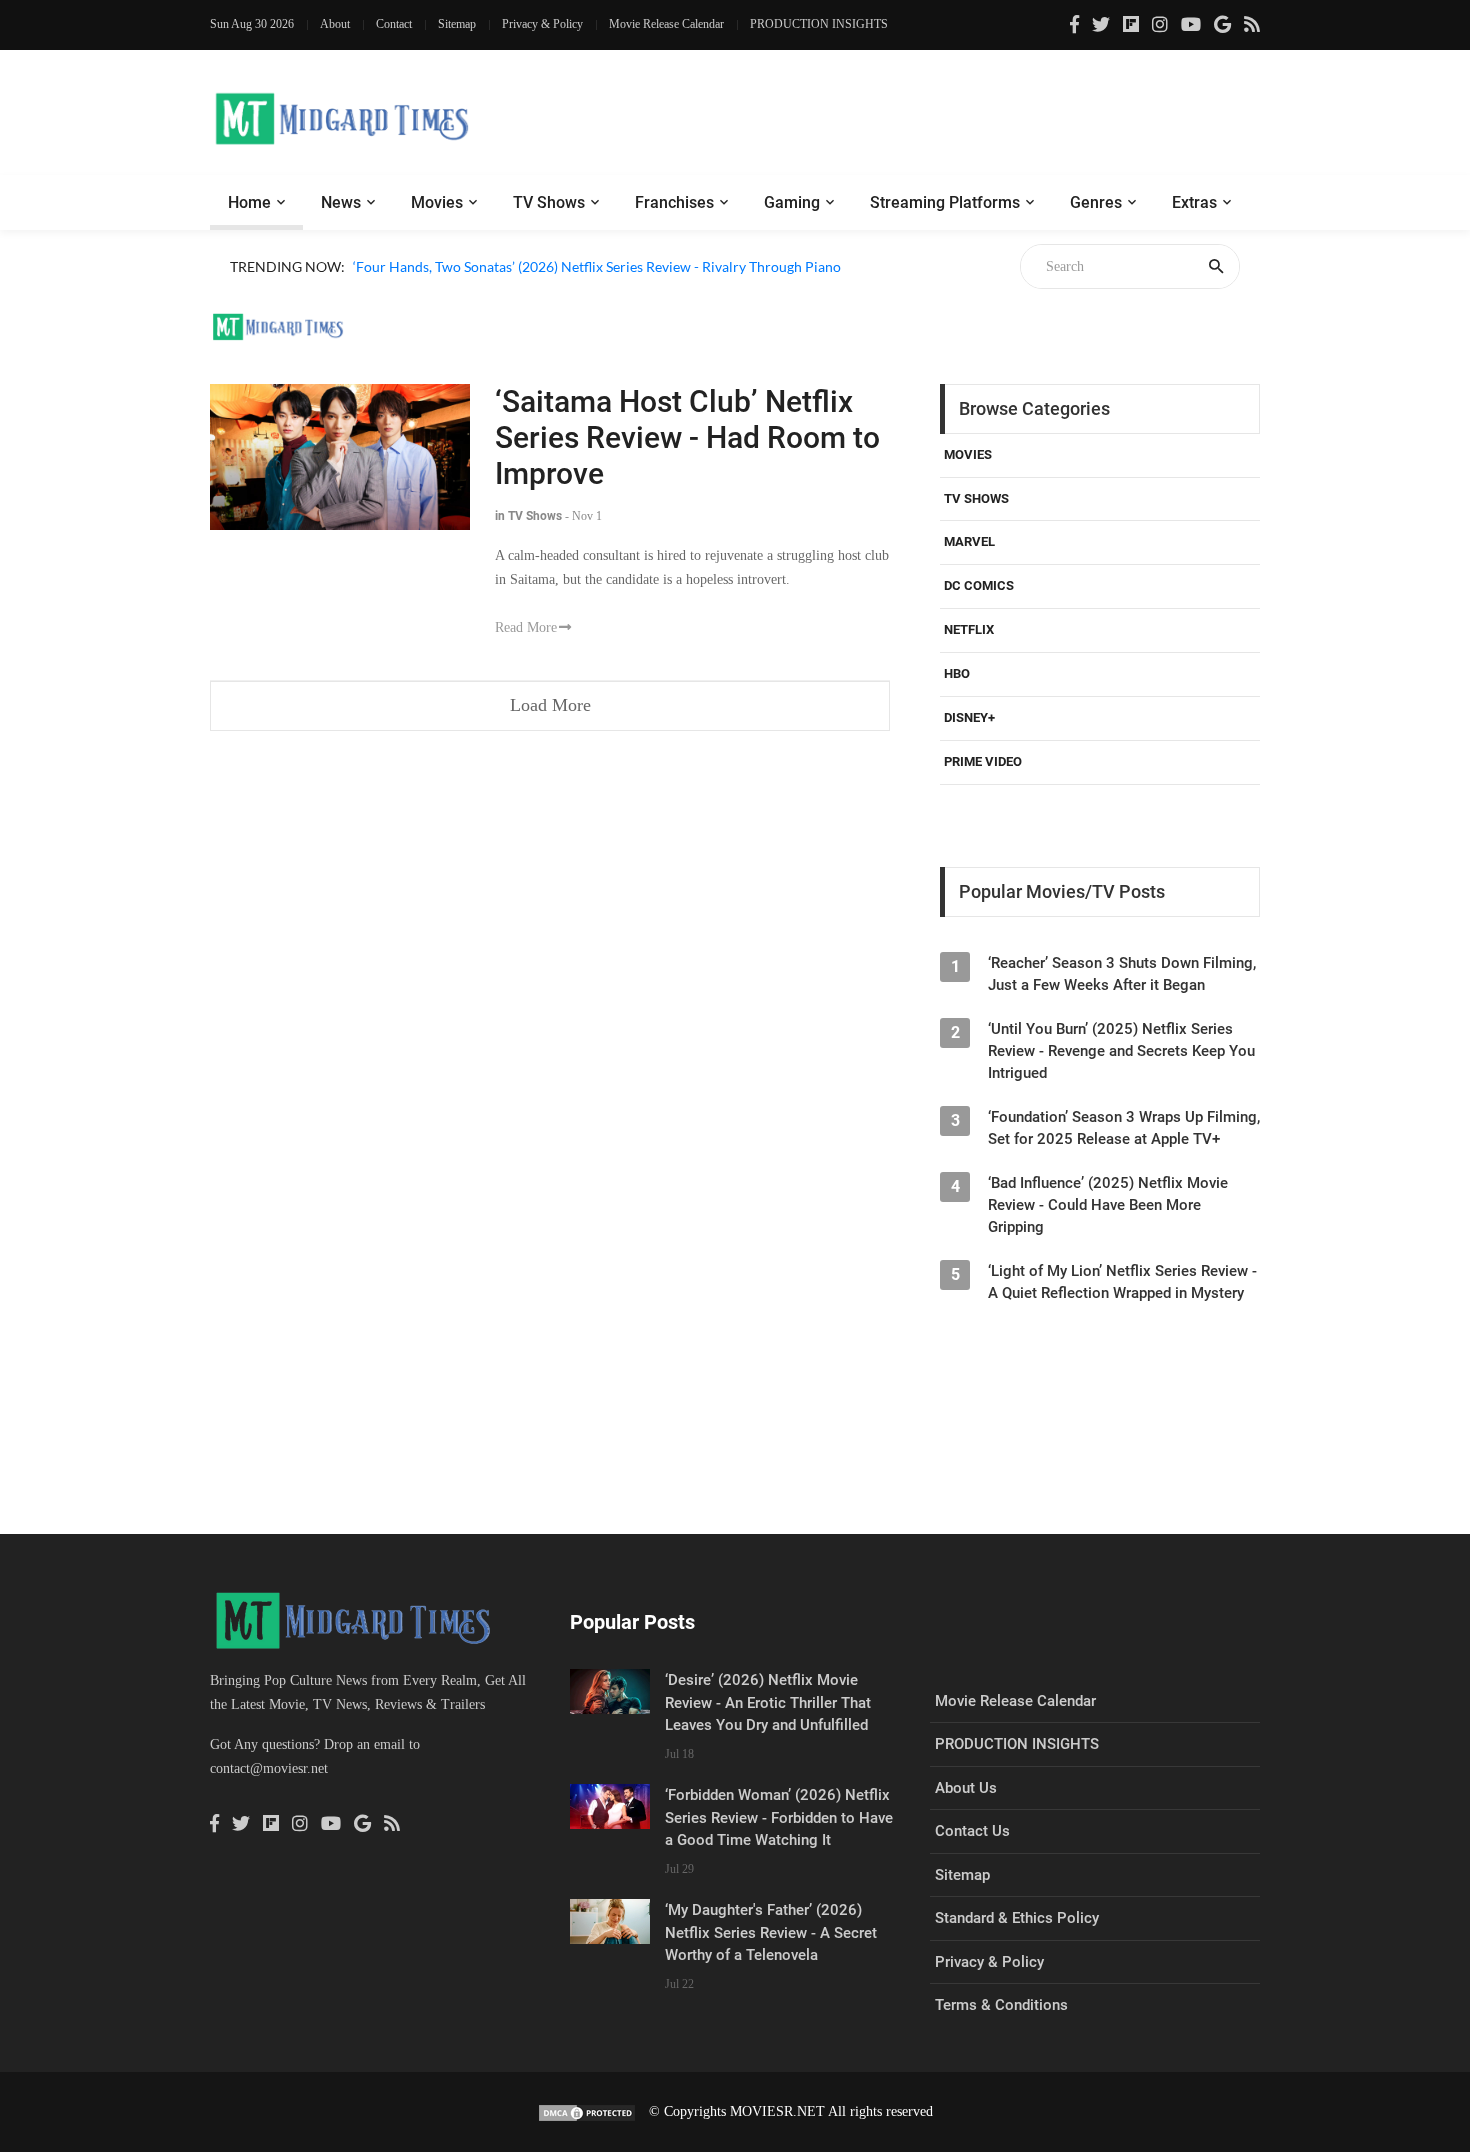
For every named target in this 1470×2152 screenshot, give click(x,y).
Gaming (792, 202)
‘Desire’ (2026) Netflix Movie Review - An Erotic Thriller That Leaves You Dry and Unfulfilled (768, 1702)
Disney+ (969, 717)
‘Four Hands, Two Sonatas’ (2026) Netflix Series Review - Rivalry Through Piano (597, 266)
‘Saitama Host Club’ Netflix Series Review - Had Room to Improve (687, 437)
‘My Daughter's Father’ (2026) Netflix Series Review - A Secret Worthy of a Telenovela (771, 1932)
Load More (550, 705)
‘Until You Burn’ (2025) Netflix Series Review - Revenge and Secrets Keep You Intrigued (1121, 1051)
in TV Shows (528, 516)
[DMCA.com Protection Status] (587, 2111)
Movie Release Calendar (666, 24)
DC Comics (979, 585)
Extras (1194, 202)
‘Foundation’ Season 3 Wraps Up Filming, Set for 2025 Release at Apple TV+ (1124, 1128)
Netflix (969, 629)
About (335, 24)
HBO (957, 673)
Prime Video (983, 761)
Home (249, 202)
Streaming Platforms (945, 202)
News (341, 202)
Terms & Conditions (1001, 2005)
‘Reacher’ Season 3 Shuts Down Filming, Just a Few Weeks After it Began (1122, 974)
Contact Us (972, 1831)
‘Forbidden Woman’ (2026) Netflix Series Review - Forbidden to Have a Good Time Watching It (779, 1817)
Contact (394, 24)
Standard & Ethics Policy (1017, 1918)
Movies (437, 202)
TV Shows (549, 202)
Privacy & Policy (542, 24)
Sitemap (457, 24)
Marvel (969, 541)
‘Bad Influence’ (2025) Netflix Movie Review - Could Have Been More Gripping (1108, 1205)
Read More (526, 627)
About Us (966, 1788)
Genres (1096, 202)
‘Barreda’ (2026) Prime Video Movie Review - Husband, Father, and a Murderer (595, 289)
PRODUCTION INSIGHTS (819, 24)
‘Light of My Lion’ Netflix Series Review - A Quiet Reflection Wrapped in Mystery (1122, 1282)
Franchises (674, 202)
